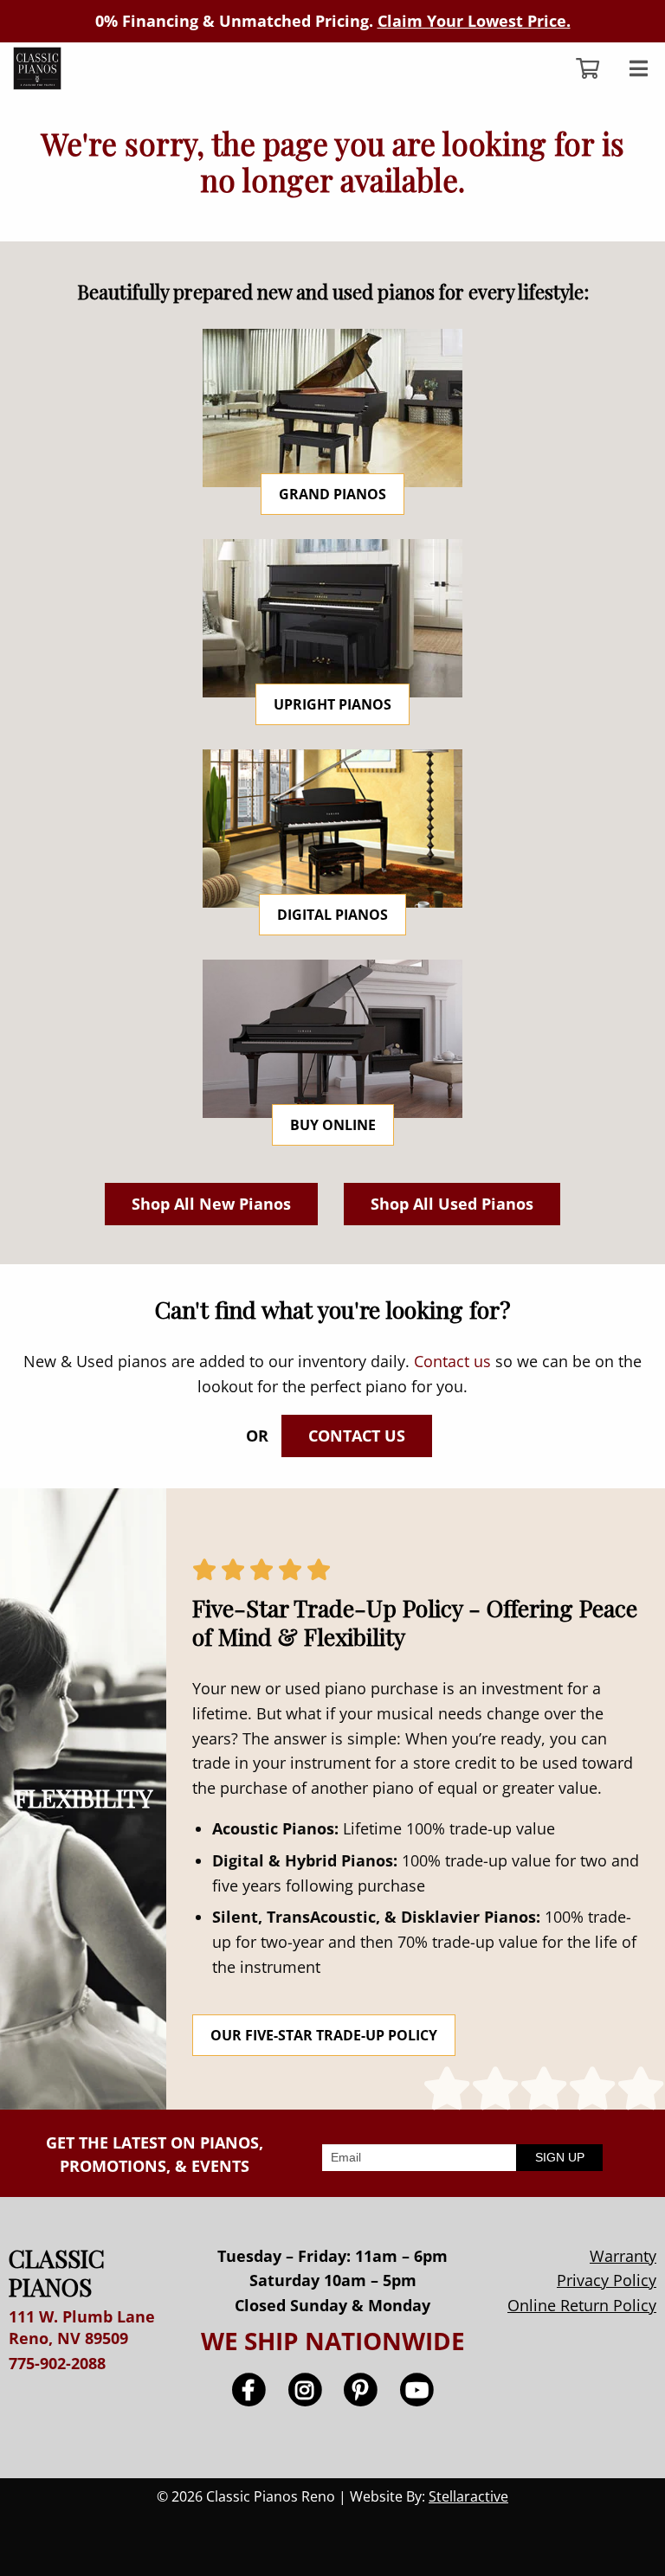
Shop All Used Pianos (452, 1204)
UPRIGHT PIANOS (332, 704)
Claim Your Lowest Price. (474, 21)
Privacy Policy (607, 2280)
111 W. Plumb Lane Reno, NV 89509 (82, 2327)
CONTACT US (357, 1436)
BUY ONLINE (333, 1125)
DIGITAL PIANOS (332, 915)
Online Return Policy (582, 2305)
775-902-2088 (57, 2363)
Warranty (623, 2256)
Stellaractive (468, 2496)
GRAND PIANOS (332, 494)
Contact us (452, 1361)
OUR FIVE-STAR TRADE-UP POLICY (324, 2035)
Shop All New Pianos (211, 1204)
